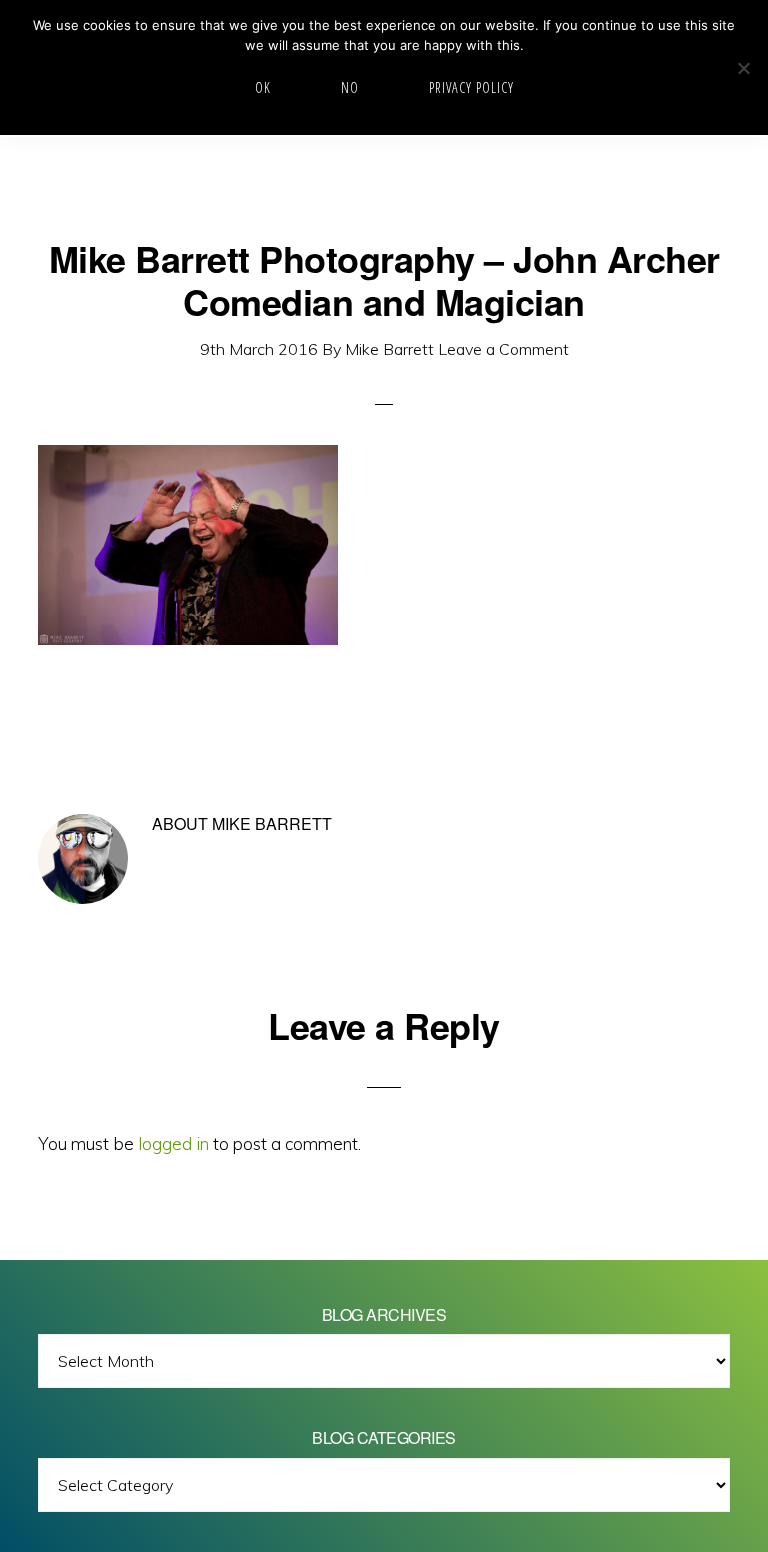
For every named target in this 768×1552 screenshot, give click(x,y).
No (350, 87)
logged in (173, 1143)
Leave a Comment (503, 349)
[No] (743, 68)
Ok (263, 87)
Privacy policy (471, 87)
